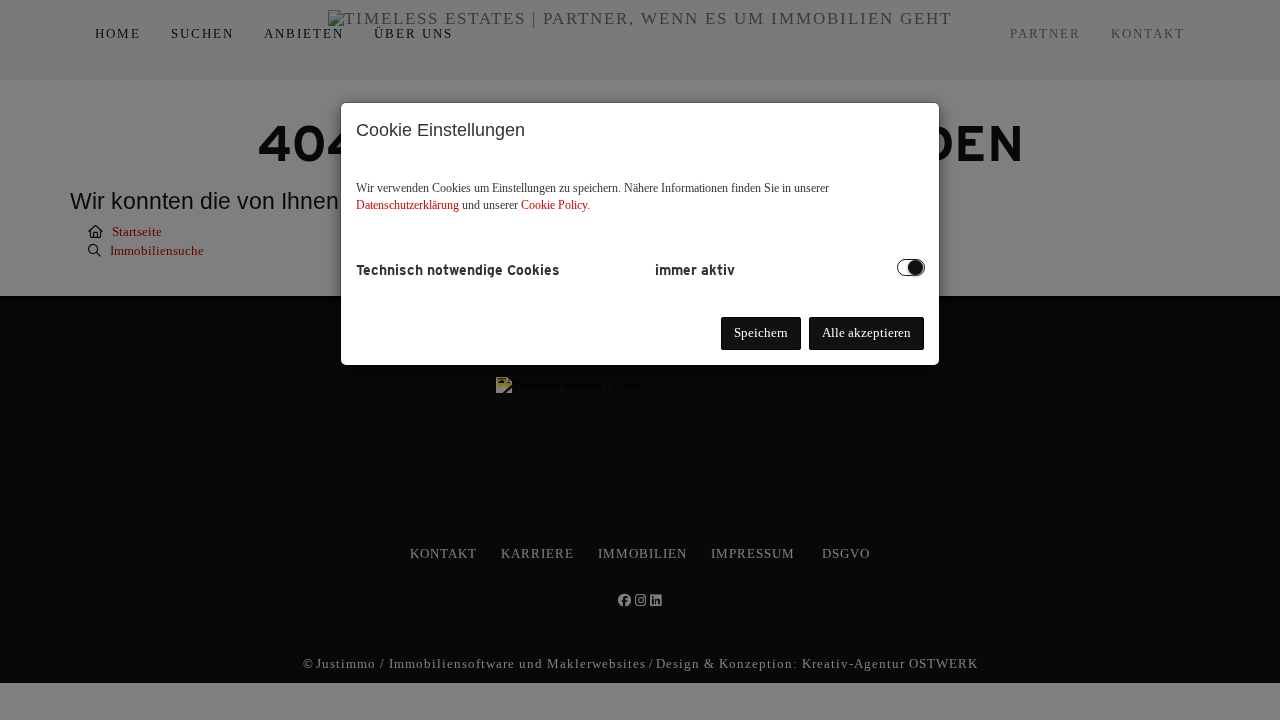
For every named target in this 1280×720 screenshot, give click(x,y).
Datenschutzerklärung (407, 205)
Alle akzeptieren (866, 332)
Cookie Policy (554, 205)
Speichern (761, 332)
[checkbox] (911, 267)
